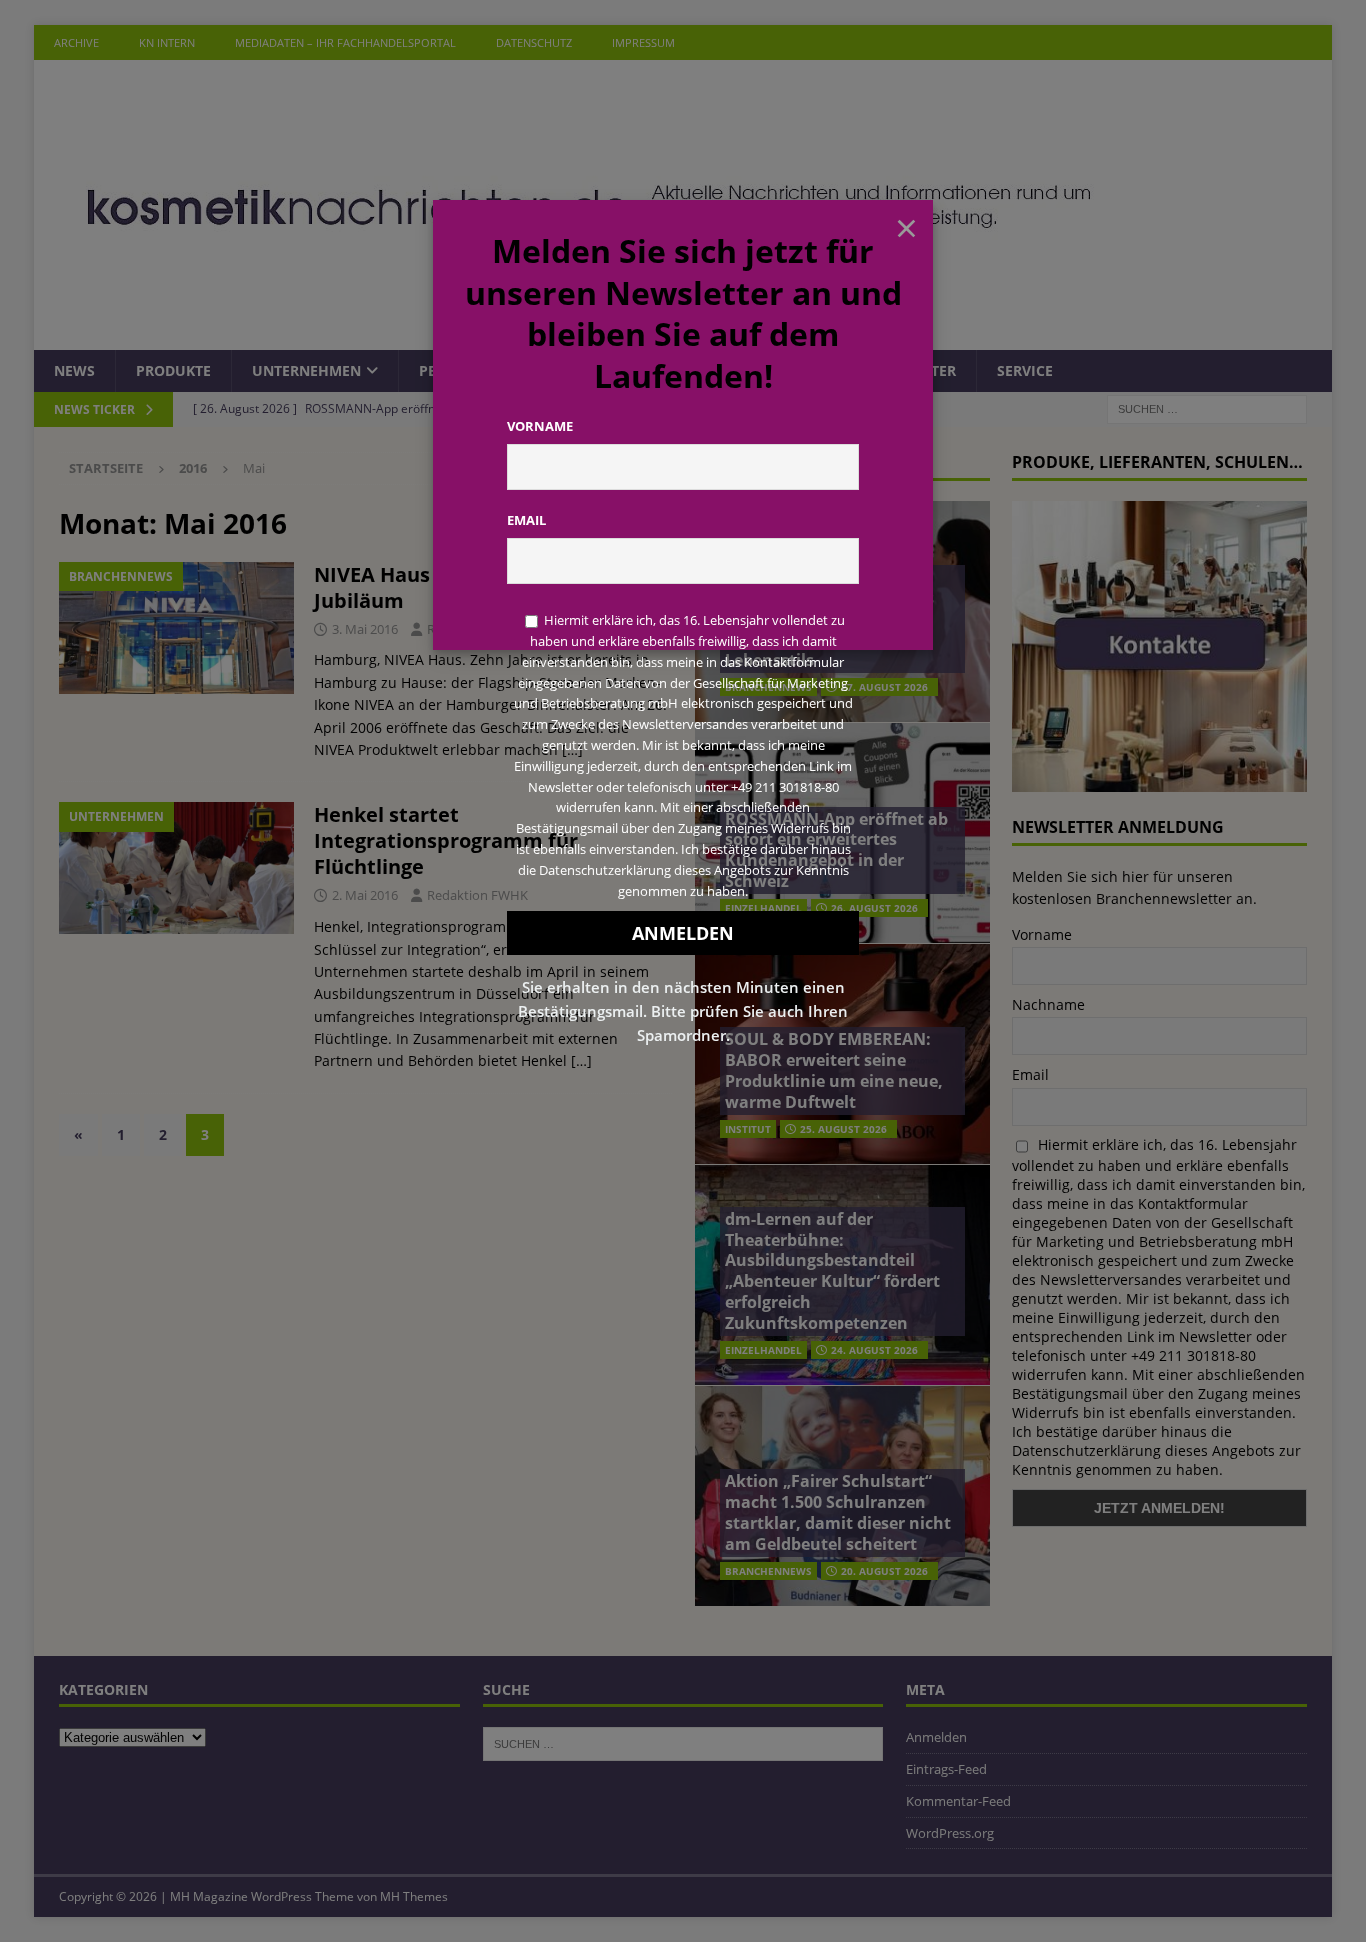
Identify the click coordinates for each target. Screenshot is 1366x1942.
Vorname (540, 426)
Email (526, 520)
